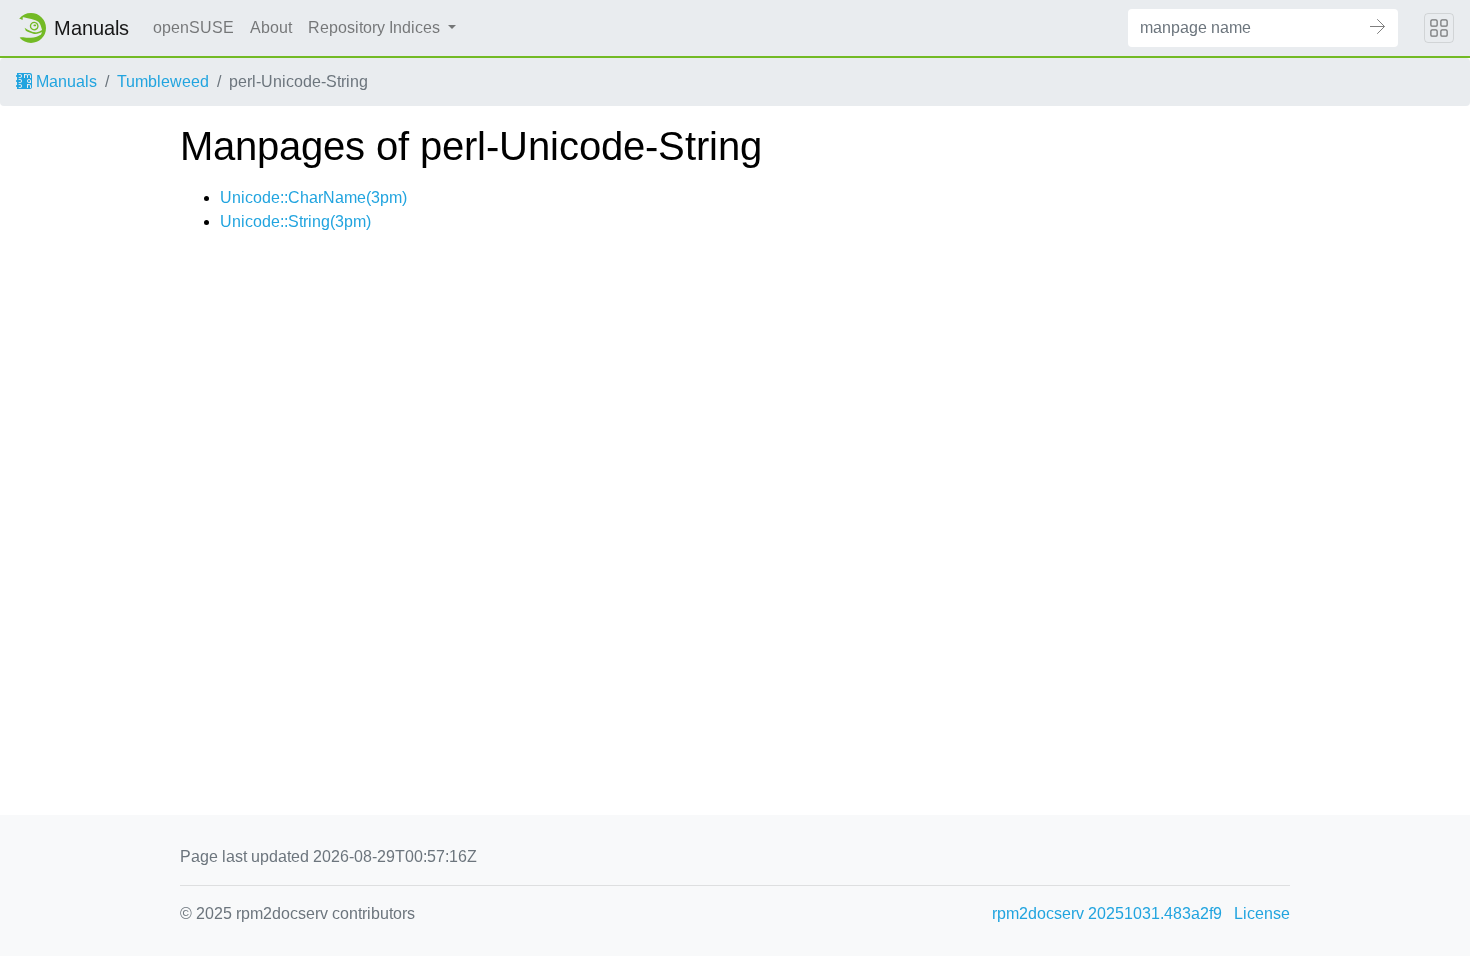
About (271, 27)
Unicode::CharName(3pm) (313, 197)
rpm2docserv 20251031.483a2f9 (1107, 913)
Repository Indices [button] (376, 27)
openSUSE (193, 27)
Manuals (64, 81)
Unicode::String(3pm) (295, 221)
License (1262, 913)
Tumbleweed (163, 81)
